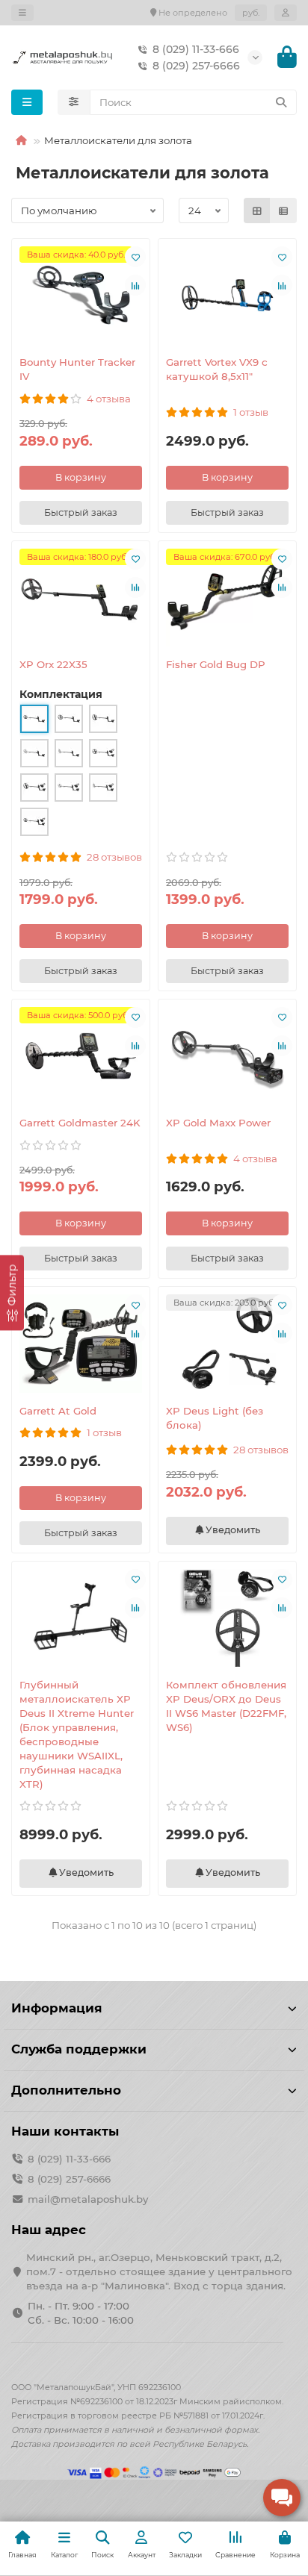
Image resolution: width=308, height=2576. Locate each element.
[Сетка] (257, 210)
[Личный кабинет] (286, 13)
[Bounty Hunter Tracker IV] (81, 295)
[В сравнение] (135, 285)
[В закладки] (135, 257)
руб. (251, 13)
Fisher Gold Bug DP (216, 664)
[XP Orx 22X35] (81, 598)
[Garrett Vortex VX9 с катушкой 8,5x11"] (227, 295)
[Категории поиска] (74, 102)
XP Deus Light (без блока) (215, 1418)
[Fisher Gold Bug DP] (227, 598)
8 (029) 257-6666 (196, 66)
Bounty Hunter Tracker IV (77, 369)
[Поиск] (281, 102)
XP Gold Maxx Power (218, 1123)
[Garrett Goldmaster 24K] (81, 1056)
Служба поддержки (79, 2049)
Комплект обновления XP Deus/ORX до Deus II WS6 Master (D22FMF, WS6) (226, 1706)
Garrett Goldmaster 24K (80, 1123)
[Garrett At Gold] (81, 1343)
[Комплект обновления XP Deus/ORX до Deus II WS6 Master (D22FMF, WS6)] (227, 1618)
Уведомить (232, 1530)
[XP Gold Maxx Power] (227, 1056)
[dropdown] (22, 13)
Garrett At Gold (58, 1411)
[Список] (283, 210)
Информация (57, 2008)
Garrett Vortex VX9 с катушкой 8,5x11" (217, 369)
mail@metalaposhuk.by (88, 2199)
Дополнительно (66, 2090)
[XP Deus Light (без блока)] (227, 1343)
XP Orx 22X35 (53, 664)
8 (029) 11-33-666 (196, 49)
